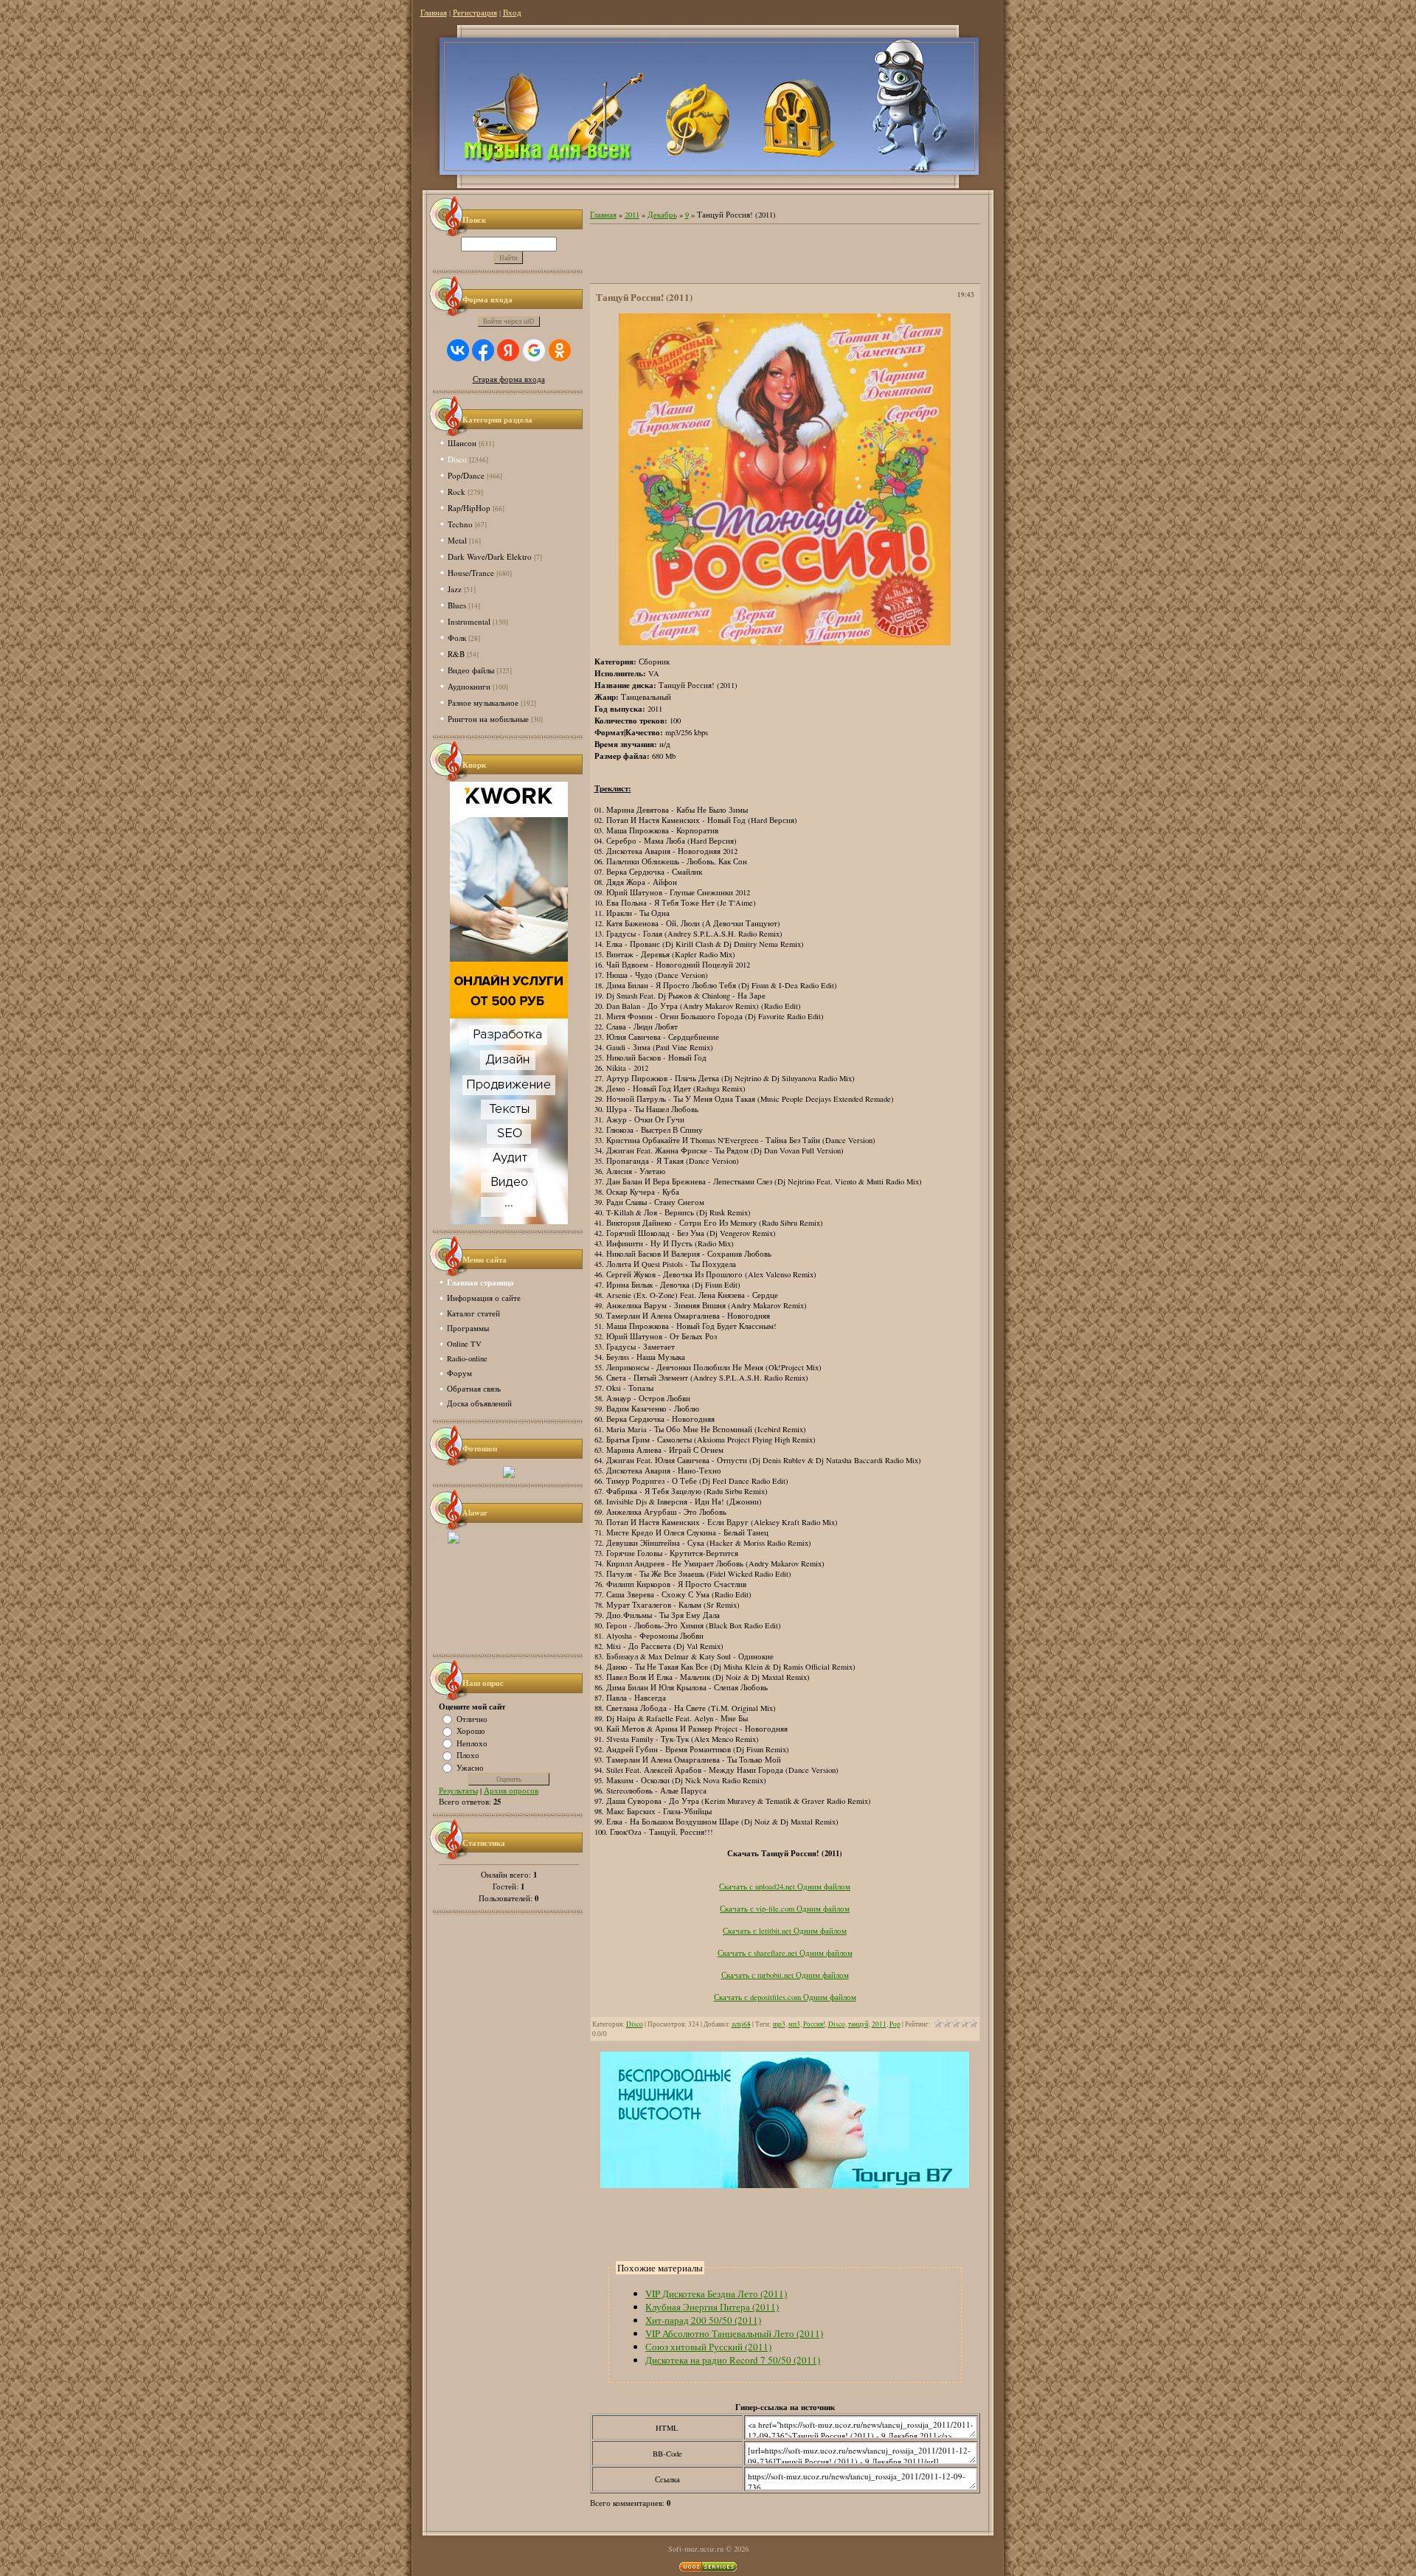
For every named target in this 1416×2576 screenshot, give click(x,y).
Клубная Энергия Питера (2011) (712, 2307)
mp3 (779, 2024)
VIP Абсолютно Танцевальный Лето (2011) (734, 2333)
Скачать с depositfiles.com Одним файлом (785, 1997)
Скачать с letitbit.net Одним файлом (785, 1931)
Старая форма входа (509, 379)
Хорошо (471, 1731)
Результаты (458, 1791)
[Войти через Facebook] (483, 350)
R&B (456, 654)
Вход (512, 13)
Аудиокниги (469, 686)
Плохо (468, 1755)
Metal (457, 540)
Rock (457, 492)
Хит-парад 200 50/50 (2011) (703, 2320)
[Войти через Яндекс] (508, 350)
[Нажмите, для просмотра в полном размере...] (785, 642)
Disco (457, 459)
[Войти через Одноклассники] (560, 350)
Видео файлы (471, 670)
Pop (895, 2024)
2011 (632, 215)
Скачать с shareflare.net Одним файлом (785, 1953)
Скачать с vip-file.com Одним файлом (785, 1909)
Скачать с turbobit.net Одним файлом (785, 1975)
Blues (457, 605)
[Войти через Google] (534, 350)
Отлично (472, 1718)
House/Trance (471, 573)
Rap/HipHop (469, 508)
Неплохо (472, 1743)
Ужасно (470, 1767)
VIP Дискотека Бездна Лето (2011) (716, 2294)
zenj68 (741, 2024)
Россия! (814, 2024)
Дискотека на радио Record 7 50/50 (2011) (733, 2360)
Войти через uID (509, 322)
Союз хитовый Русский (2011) (708, 2347)
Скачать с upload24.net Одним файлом (785, 1886)
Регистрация (475, 13)
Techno (460, 524)
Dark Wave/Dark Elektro (490, 556)
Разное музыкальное (483, 702)
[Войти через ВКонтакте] (458, 350)
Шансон (462, 443)
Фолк (457, 638)
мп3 (794, 2024)
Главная (434, 13)
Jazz (455, 589)
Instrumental (469, 621)
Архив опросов (511, 1791)
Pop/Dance (466, 475)
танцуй (858, 2024)
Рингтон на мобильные (488, 719)
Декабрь (662, 215)
